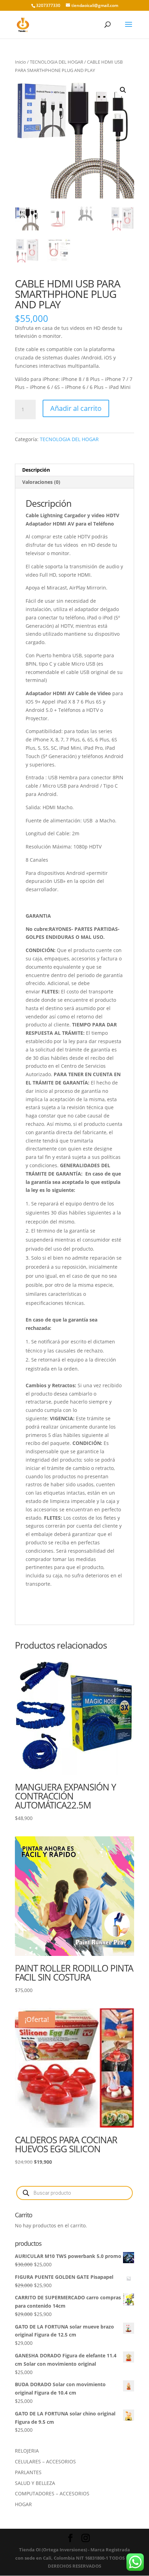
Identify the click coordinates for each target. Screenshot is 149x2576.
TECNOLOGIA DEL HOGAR (56, 62)
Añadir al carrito (76, 408)
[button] (123, 90)
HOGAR (23, 2504)
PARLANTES (28, 2472)
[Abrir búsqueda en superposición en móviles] (74, 2193)
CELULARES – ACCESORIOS (45, 2461)
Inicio (20, 62)
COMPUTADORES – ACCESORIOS (52, 2493)
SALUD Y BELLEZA (35, 2483)
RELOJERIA (27, 2451)
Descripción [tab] (36, 470)
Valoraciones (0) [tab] (41, 482)
